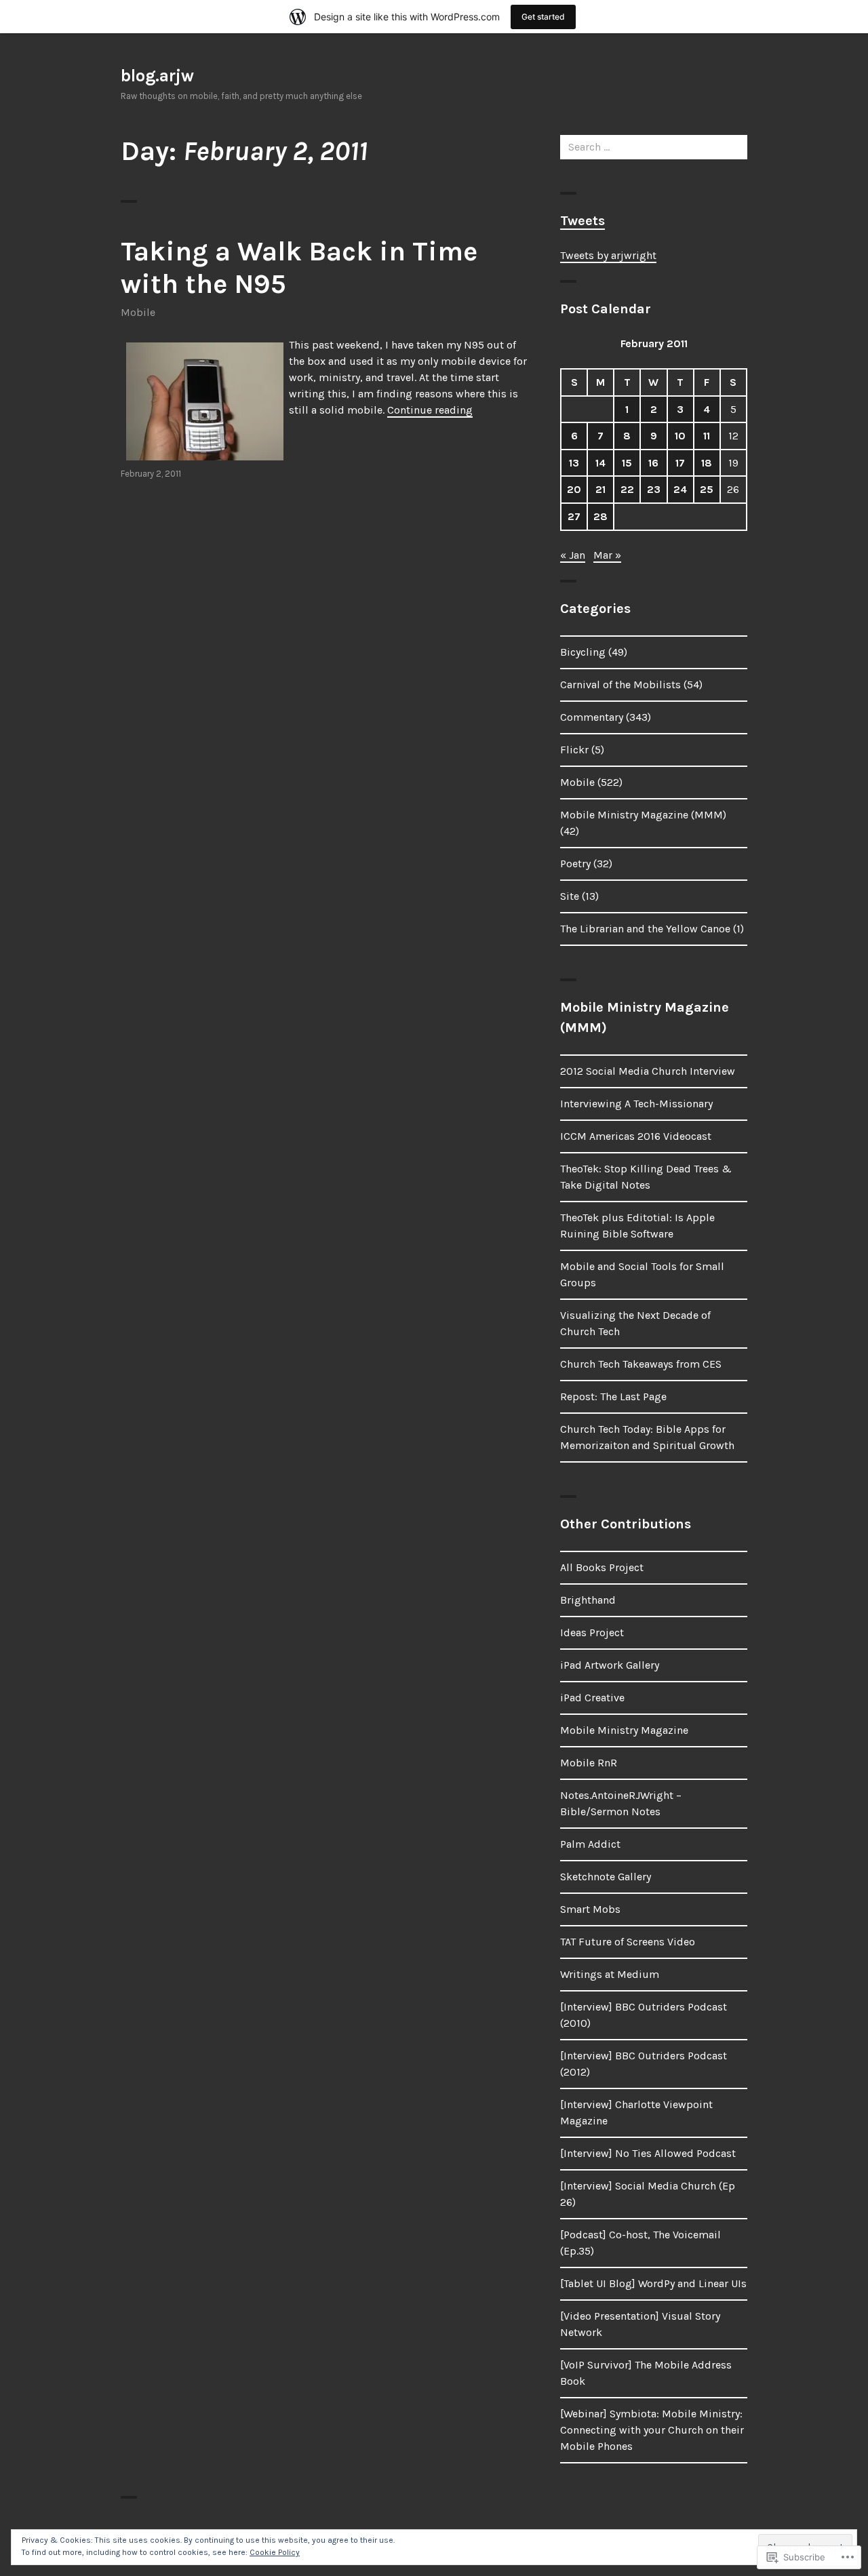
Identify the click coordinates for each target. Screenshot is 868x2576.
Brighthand (588, 1600)
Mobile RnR (589, 1763)
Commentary (592, 717)
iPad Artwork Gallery (610, 1665)
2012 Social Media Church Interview (648, 1071)
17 (680, 463)
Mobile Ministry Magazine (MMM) (643, 815)
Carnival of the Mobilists (620, 685)
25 (707, 489)
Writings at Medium (610, 1974)
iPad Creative (592, 1698)
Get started (543, 17)
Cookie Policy (275, 2552)
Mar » (607, 555)
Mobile (138, 312)
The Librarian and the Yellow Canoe (645, 929)
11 (707, 436)
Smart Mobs (590, 1909)
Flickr (574, 750)
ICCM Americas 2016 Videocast (636, 1136)
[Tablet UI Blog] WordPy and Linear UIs (653, 2283)
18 (707, 463)
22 (627, 489)
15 (627, 463)
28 (600, 516)
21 (600, 489)
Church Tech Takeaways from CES (641, 1364)
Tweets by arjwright (608, 255)
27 (574, 516)
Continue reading (430, 410)
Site (570, 896)
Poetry (575, 864)
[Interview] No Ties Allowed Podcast (648, 2153)
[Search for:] (654, 147)
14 (600, 463)
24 (680, 489)
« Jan (573, 555)
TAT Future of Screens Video (628, 1942)
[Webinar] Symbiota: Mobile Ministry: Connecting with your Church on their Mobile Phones (652, 2430)
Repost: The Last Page (613, 1396)
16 (653, 463)
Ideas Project (592, 1632)
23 (654, 489)
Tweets (583, 221)
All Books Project (602, 1567)
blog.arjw (157, 76)
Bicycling (583, 652)
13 (574, 463)
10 (680, 436)
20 (574, 489)
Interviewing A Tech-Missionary (636, 1104)
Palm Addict (590, 1844)
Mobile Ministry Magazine (624, 1730)
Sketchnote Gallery (606, 1877)
